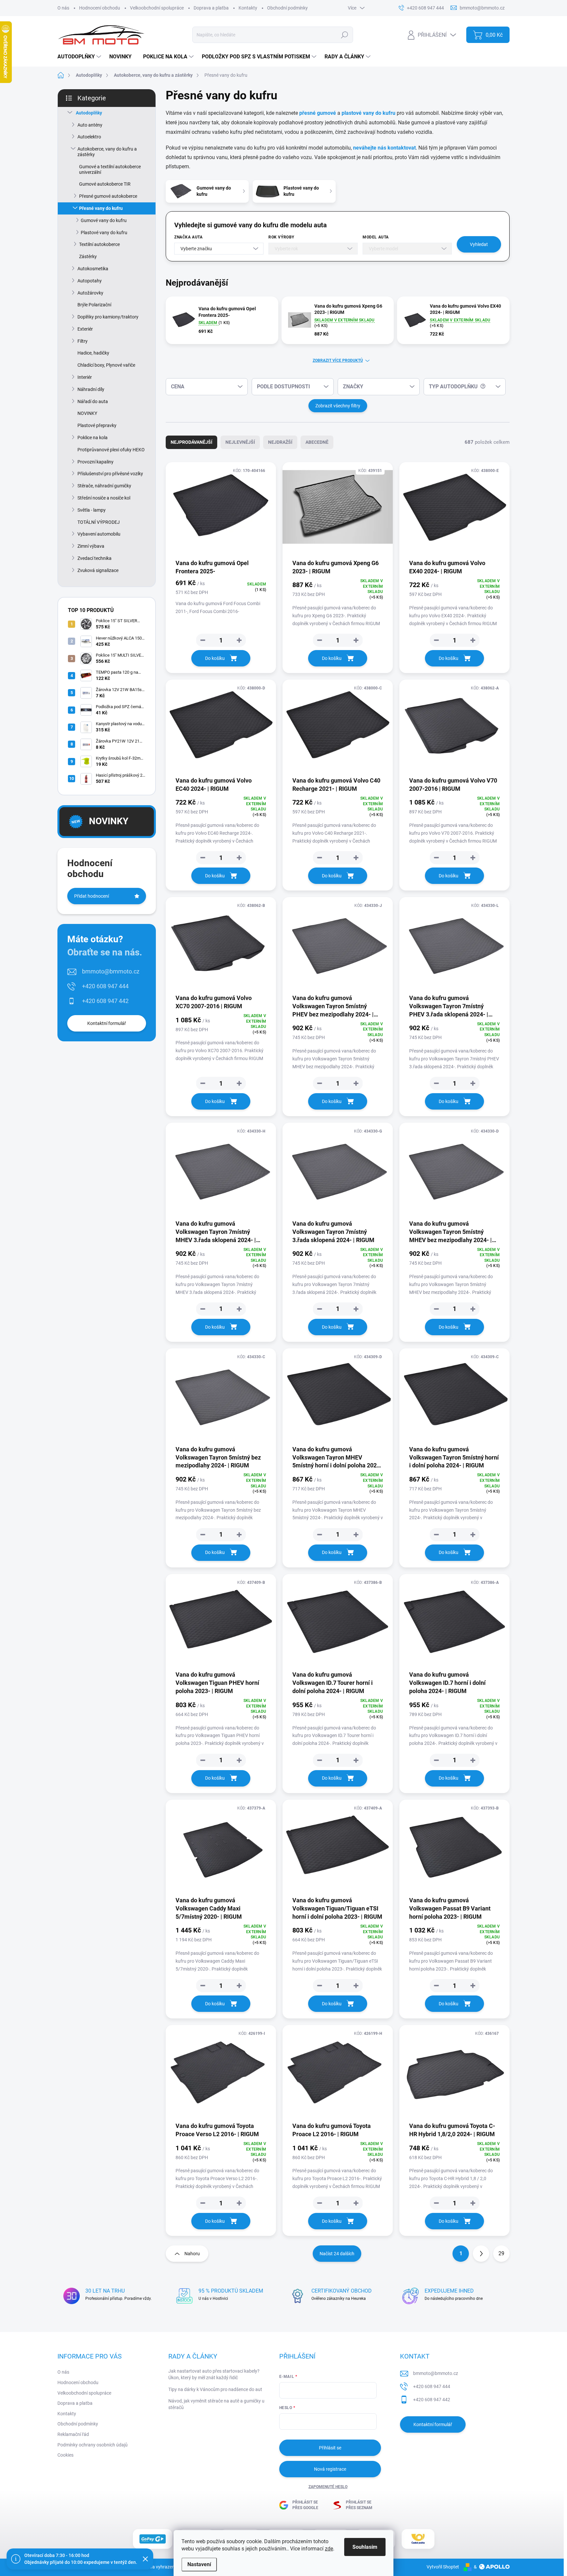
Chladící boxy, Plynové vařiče (106, 365)
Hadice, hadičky (93, 353)
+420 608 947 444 (105, 986)
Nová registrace (330, 2469)
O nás (63, 8)
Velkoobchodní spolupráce (157, 8)
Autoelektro (89, 137)
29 (501, 2253)
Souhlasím (365, 2547)
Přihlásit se (330, 2448)
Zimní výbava (91, 546)
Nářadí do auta (93, 401)
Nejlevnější (240, 442)
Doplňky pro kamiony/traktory (108, 317)
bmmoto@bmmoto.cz (111, 971)
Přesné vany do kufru (101, 208)
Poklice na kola (93, 438)
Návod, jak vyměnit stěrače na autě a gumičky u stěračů (216, 2404)
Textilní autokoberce (99, 244)
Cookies (65, 2455)
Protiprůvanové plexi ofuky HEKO (111, 450)
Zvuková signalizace (98, 570)
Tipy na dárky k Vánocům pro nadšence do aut (215, 2389)
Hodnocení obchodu (100, 8)
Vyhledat (479, 244)
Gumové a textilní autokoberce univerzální (110, 169)
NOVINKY (87, 413)
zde (329, 2549)
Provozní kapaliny (95, 462)
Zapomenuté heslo (328, 2487)
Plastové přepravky (97, 425)
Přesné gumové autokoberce (108, 196)
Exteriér (85, 329)
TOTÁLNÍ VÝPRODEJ (99, 522)
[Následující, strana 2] (481, 2254)
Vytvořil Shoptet (443, 2567)
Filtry (83, 341)
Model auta (376, 237)
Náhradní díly (91, 389)
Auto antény (90, 125)
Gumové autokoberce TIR (105, 184)
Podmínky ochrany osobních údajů (93, 2445)
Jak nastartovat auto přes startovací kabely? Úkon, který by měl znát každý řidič (214, 2374)
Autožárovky (90, 293)
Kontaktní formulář (107, 1023)
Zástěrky (88, 256)
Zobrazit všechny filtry (338, 406)
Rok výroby (281, 237)
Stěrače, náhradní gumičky (104, 486)
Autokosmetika (93, 269)
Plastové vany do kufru (104, 233)
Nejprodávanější (191, 442)
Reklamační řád (73, 2434)
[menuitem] (80, 57)
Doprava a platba (211, 8)
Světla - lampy (92, 510)
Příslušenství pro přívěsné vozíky (110, 474)
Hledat (345, 35)
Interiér (85, 377)
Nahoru (192, 2254)
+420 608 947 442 (105, 1001)
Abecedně (317, 442)
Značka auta (189, 237)
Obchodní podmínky (287, 8)
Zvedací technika (94, 558)
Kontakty (248, 8)
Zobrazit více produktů (338, 360)
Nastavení (199, 2564)
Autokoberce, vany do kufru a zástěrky (107, 152)
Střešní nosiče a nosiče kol (104, 498)
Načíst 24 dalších (337, 2254)
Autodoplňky (89, 113)
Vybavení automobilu (99, 534)
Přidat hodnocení (92, 896)
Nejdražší (280, 442)
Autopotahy (90, 281)
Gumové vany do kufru (104, 220)
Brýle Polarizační (94, 305)
